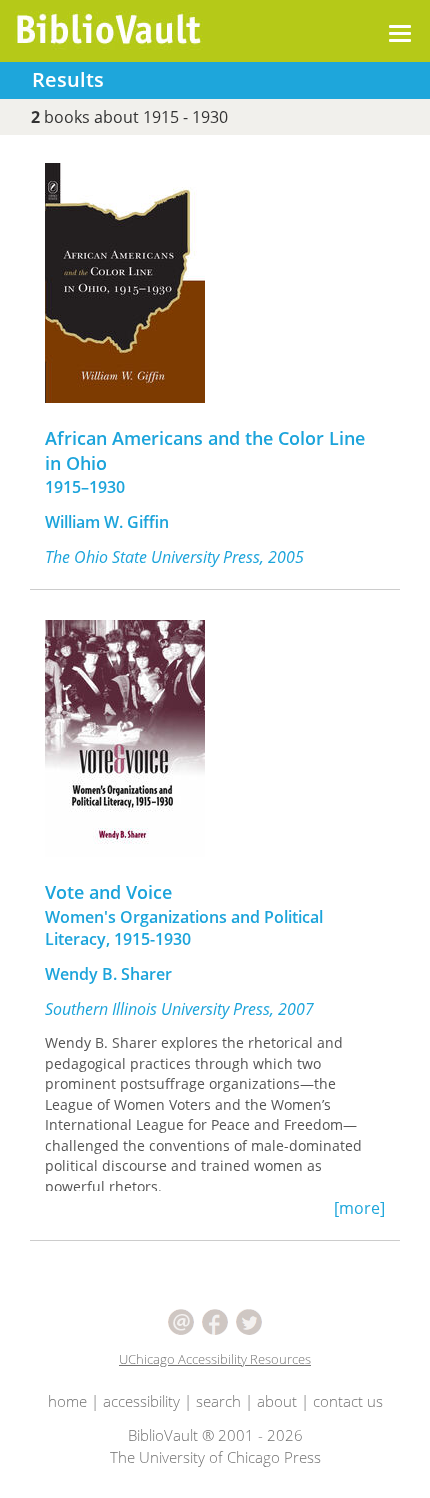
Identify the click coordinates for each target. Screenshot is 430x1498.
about (277, 1401)
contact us (348, 1401)
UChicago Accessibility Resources (215, 1359)
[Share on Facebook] (217, 1320)
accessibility (141, 1401)
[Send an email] (183, 1320)
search (218, 1401)
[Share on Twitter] (249, 1320)
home (67, 1401)
